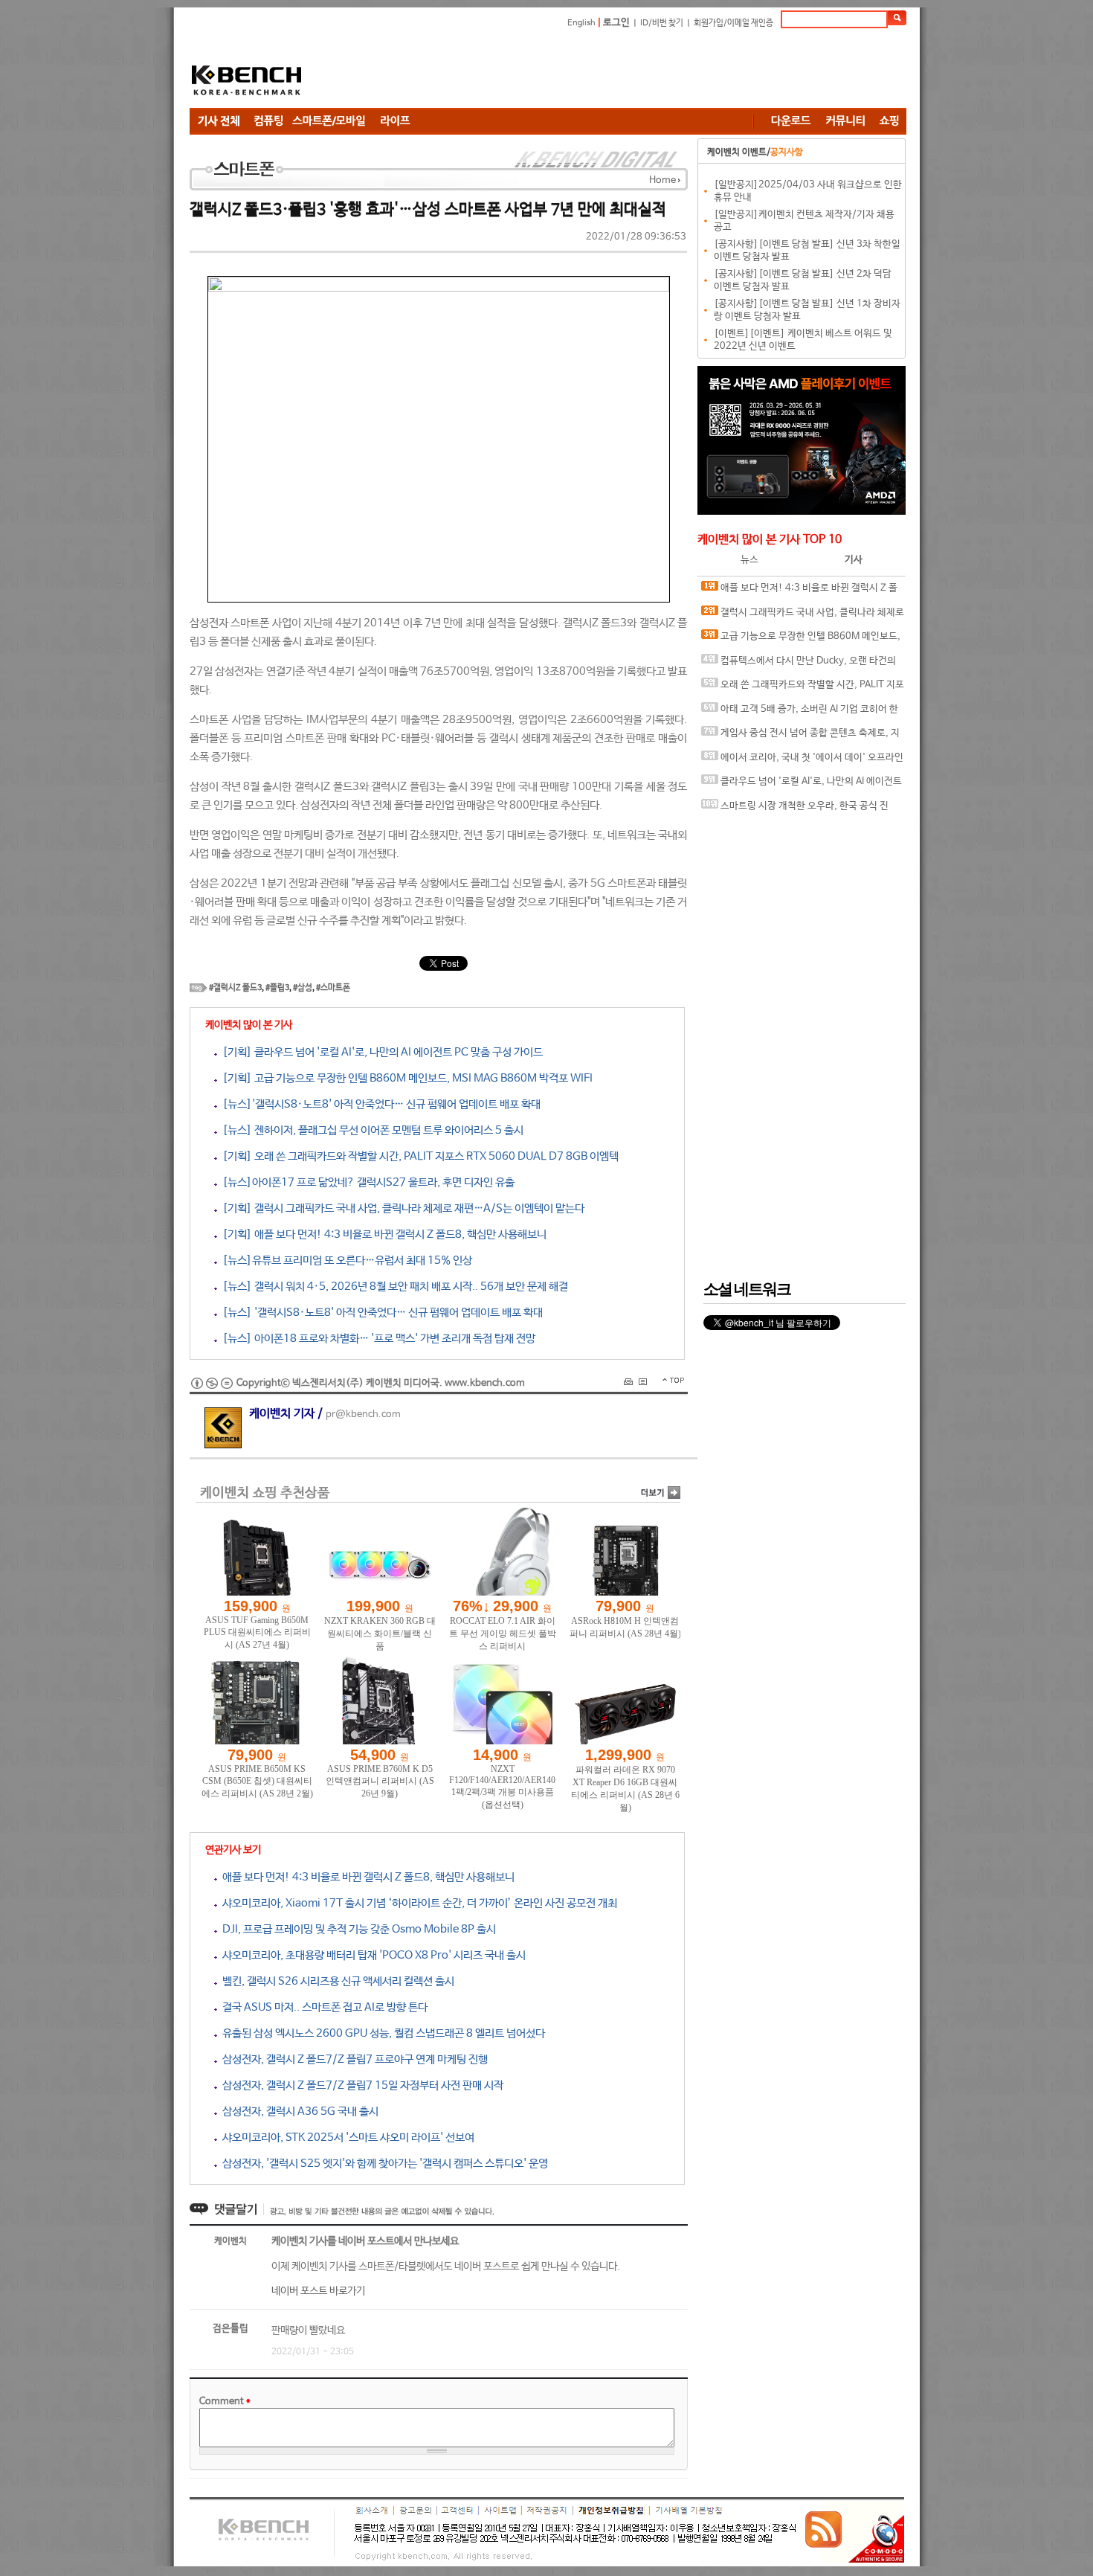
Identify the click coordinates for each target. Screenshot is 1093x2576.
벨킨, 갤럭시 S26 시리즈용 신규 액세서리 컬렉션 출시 (336, 1981)
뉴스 (749, 560)
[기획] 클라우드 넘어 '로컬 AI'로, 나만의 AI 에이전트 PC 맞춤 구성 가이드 (380, 1052)
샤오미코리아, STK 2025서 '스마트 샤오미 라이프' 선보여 (346, 2137)
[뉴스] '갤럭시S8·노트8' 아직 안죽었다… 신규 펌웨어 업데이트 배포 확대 (380, 1313)
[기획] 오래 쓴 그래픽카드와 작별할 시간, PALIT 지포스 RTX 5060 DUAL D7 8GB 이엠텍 (418, 1156)
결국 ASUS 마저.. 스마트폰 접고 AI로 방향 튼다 (322, 2007)
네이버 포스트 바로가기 (318, 2291)
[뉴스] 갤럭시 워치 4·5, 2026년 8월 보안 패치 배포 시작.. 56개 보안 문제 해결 (393, 1287)
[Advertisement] (636, 71)
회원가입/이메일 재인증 (733, 23)
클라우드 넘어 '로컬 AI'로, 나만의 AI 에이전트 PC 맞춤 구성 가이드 (802, 785)
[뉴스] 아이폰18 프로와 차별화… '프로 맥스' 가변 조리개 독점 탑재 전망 (376, 1339)
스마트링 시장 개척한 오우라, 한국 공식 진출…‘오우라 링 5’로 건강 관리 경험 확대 (795, 810)
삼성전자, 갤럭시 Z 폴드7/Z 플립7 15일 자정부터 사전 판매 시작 (360, 2085)
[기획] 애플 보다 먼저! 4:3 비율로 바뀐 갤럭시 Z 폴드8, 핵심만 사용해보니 (382, 1234)
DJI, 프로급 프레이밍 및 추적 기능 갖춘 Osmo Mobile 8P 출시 (357, 1929)
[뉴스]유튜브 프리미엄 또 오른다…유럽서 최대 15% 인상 (345, 1260)
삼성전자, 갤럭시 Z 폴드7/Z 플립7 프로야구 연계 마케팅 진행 (352, 2059)
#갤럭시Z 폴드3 (235, 988)
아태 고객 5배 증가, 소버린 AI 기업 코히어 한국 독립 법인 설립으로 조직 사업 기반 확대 (800, 713)
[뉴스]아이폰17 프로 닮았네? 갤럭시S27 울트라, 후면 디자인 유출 (366, 1182)
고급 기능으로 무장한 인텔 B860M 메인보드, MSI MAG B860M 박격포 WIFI (801, 640)
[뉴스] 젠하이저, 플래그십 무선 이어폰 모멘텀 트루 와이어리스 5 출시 (370, 1130)
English (581, 23)
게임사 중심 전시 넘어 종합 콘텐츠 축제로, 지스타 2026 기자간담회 (800, 737)
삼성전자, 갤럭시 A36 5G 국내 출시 (298, 2111)
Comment (225, 2402)
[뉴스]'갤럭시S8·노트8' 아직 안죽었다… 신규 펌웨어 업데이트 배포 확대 (379, 1104)
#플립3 (277, 988)
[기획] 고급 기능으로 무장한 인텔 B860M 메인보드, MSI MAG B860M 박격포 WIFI (405, 1078)
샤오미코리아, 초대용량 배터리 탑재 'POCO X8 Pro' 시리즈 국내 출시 (371, 1955)
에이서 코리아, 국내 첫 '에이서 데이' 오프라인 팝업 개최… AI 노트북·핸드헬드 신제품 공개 (802, 761)
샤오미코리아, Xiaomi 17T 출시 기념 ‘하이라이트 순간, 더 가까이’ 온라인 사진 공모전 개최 (417, 1903)
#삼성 (303, 988)
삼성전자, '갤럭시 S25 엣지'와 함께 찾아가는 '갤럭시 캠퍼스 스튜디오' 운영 (383, 2164)
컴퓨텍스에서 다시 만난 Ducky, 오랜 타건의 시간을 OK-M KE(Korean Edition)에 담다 (799, 665)
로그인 (616, 23)
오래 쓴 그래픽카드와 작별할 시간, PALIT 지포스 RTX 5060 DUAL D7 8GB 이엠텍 (803, 688)
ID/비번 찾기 (662, 23)
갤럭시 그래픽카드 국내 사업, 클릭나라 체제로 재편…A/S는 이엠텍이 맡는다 (803, 616)
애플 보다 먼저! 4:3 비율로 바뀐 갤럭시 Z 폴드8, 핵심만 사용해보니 (366, 1877)
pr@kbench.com (363, 1414)
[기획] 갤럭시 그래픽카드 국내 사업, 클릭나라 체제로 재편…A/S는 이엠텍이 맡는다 (401, 1208)
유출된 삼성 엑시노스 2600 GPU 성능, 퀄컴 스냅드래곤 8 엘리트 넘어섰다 (381, 2033)
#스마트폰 (333, 988)
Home (662, 180)
